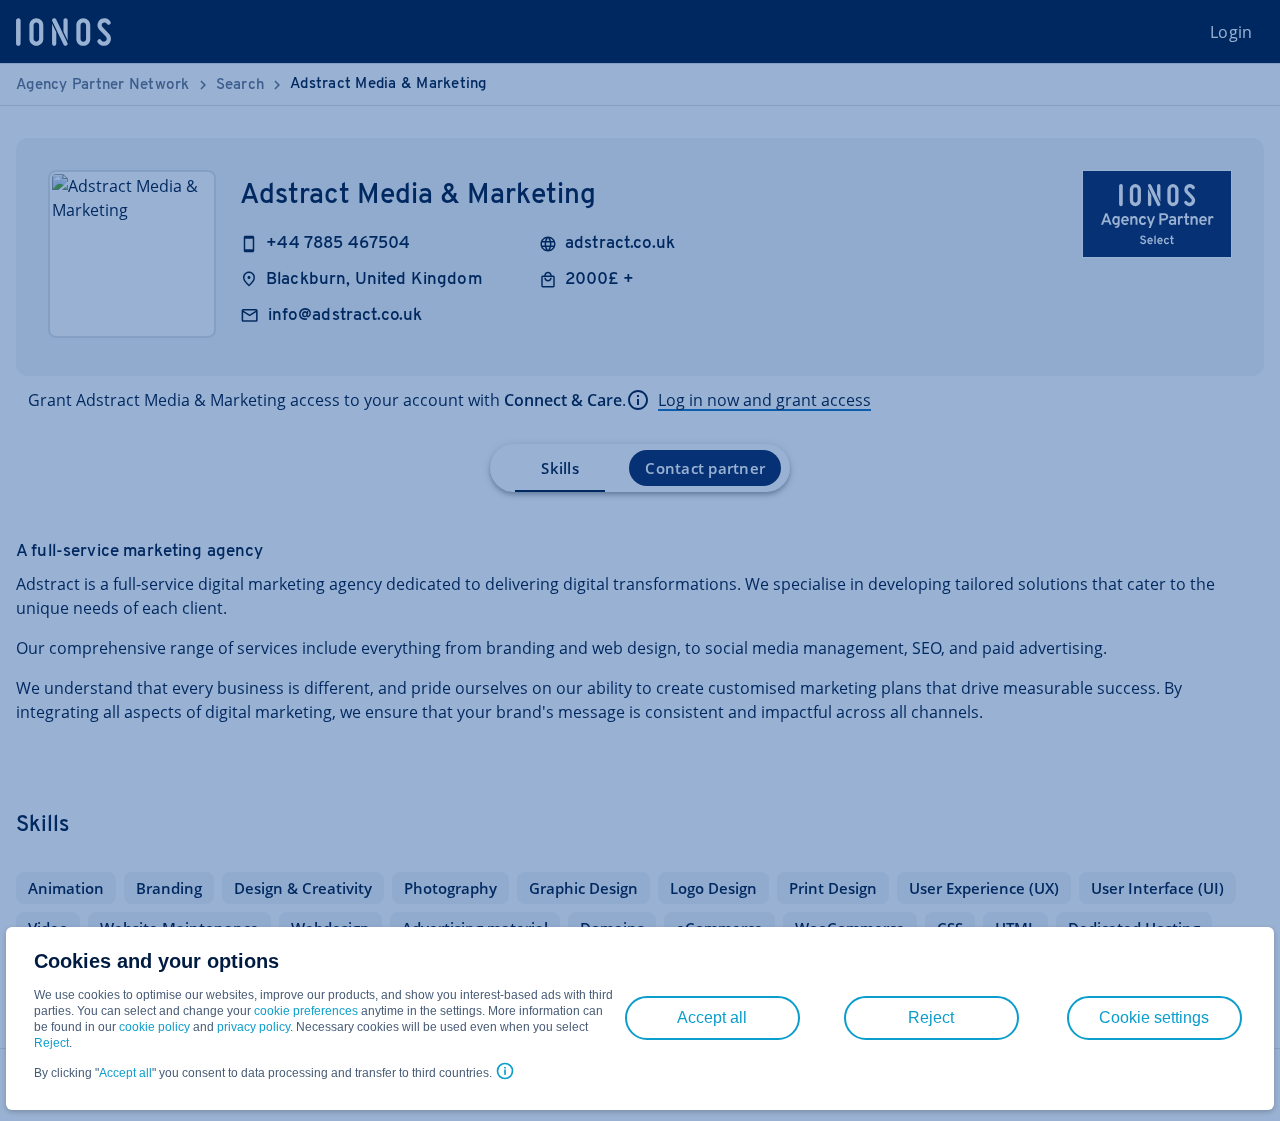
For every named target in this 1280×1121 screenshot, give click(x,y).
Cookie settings (1154, 1017)
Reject (51, 1043)
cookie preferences (306, 1011)
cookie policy (154, 1027)
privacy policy (253, 1027)
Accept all (125, 1073)
